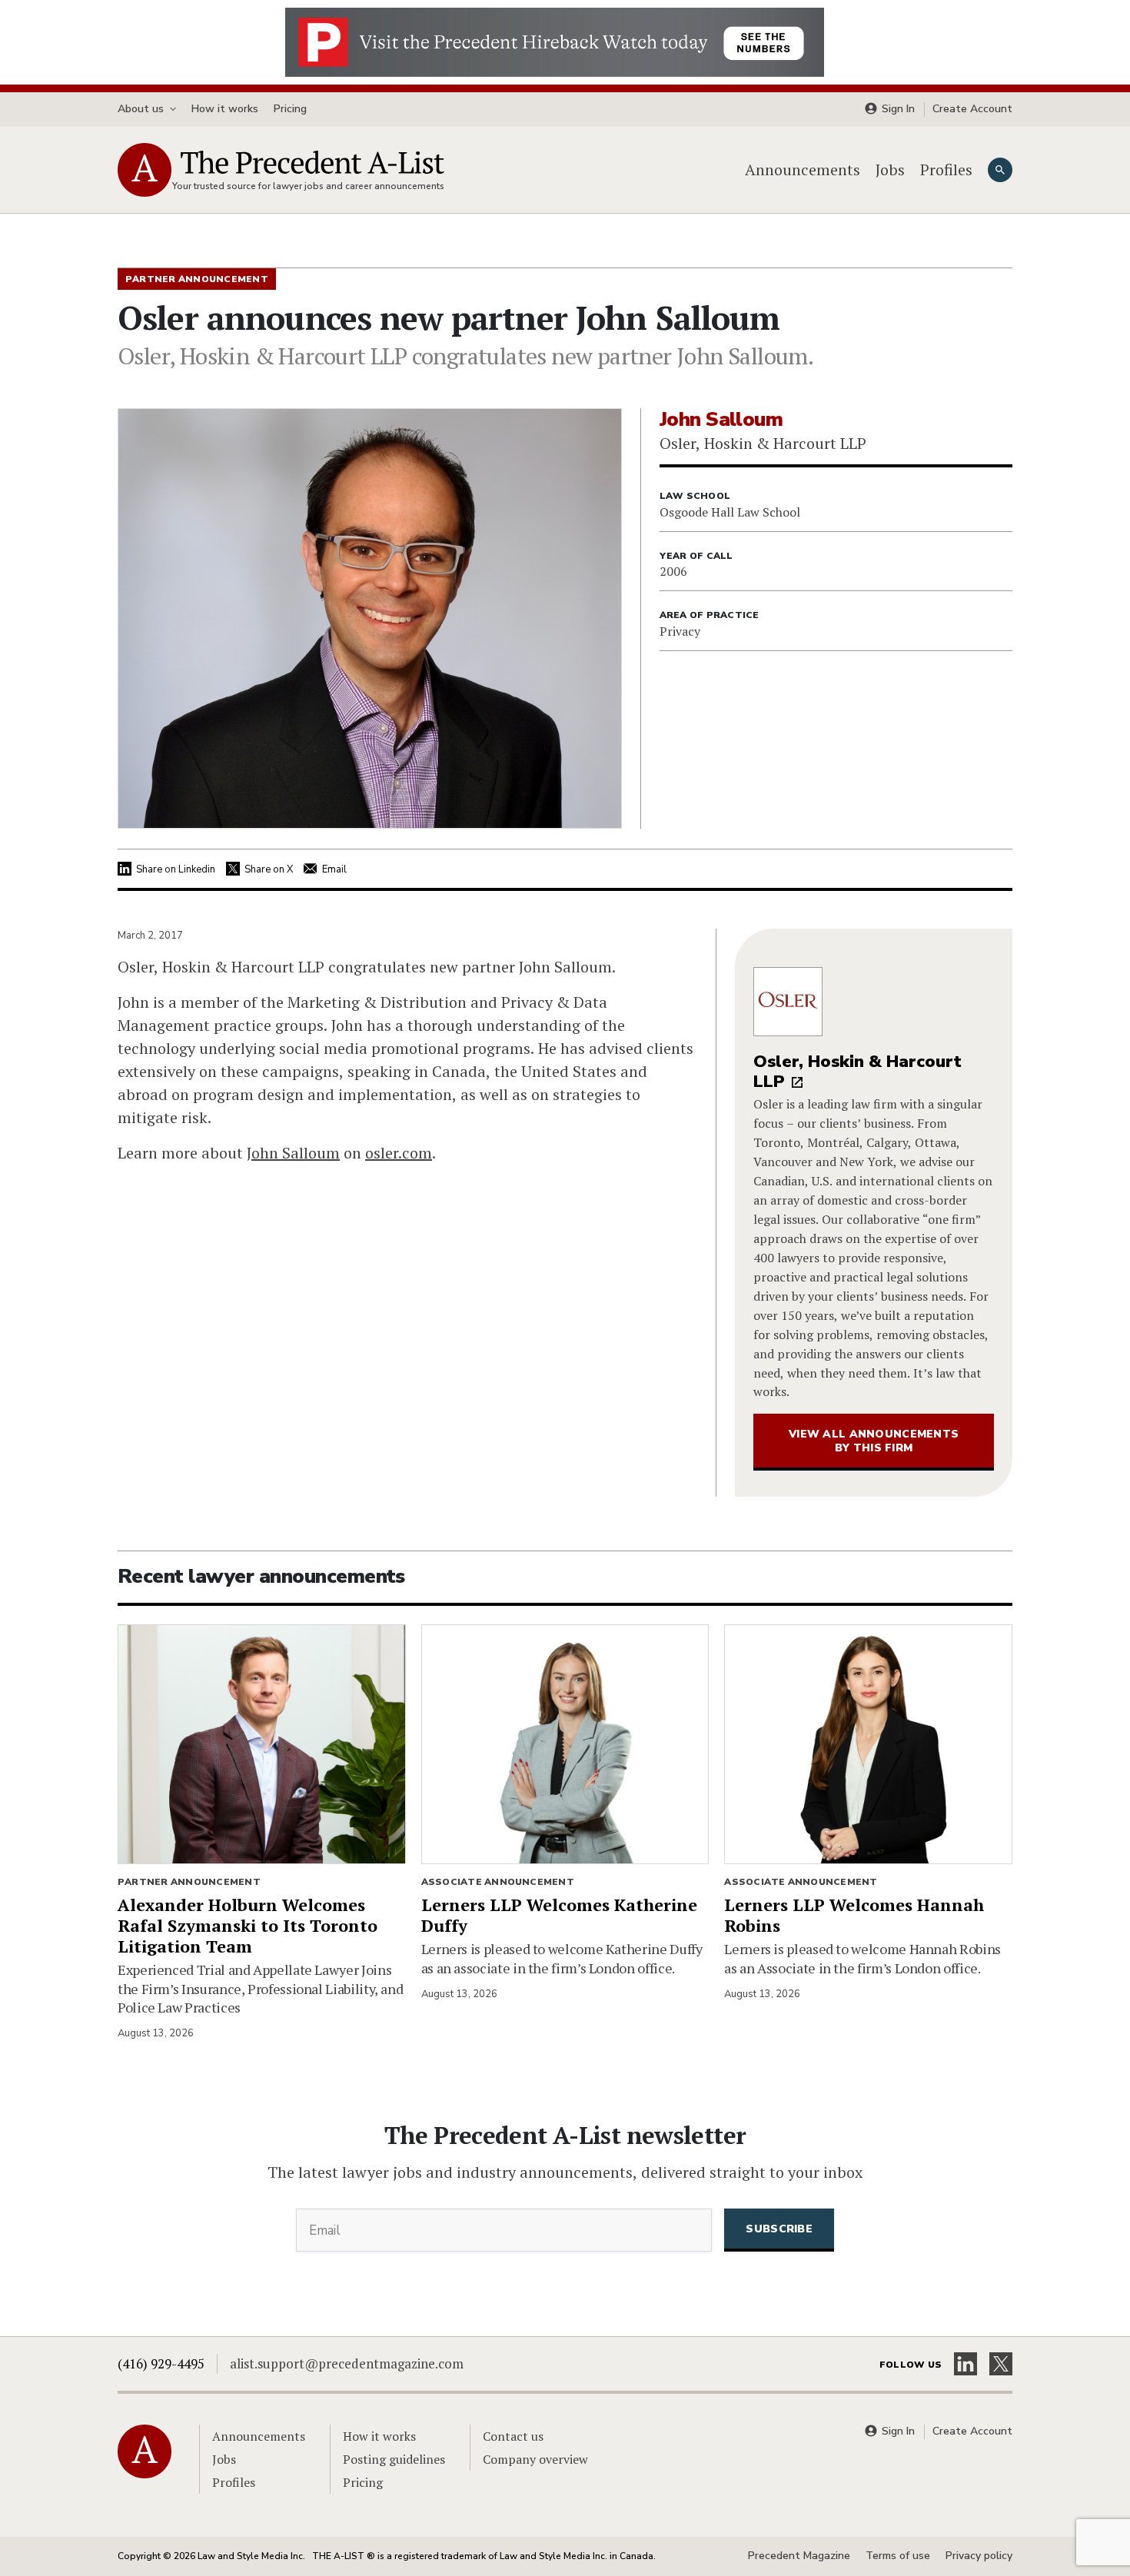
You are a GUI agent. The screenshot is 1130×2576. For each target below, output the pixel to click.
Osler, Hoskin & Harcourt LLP (857, 1072)
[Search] (1000, 170)
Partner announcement (189, 1882)
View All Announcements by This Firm (874, 1441)
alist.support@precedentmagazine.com (347, 2363)
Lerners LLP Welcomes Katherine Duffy (559, 1915)
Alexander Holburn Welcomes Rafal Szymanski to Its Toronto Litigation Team (248, 1925)
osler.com (399, 1153)
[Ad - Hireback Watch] (555, 41)
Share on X (269, 869)
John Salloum (293, 1153)
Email (334, 869)
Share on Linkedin (176, 869)
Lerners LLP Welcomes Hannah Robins (854, 1915)
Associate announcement (498, 1882)
